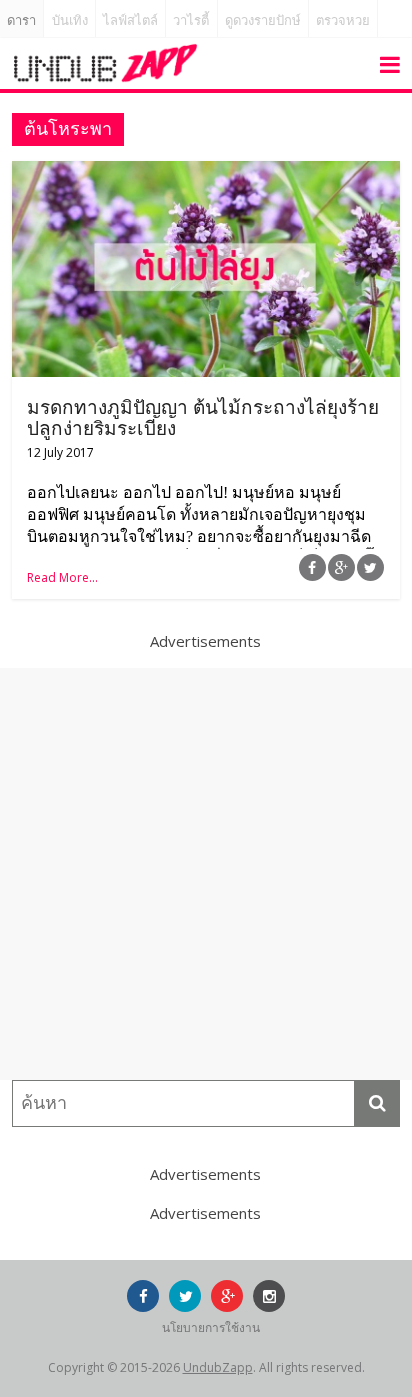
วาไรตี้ (191, 20)
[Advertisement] (206, 874)
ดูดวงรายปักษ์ (263, 20)
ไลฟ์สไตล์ (130, 20)
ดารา (21, 20)
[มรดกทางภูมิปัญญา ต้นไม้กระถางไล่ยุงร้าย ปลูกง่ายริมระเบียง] (205, 173)
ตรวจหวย (343, 20)
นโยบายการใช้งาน (211, 1327)
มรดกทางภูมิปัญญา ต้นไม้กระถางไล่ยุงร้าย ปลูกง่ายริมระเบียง (203, 418)
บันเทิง (70, 20)
